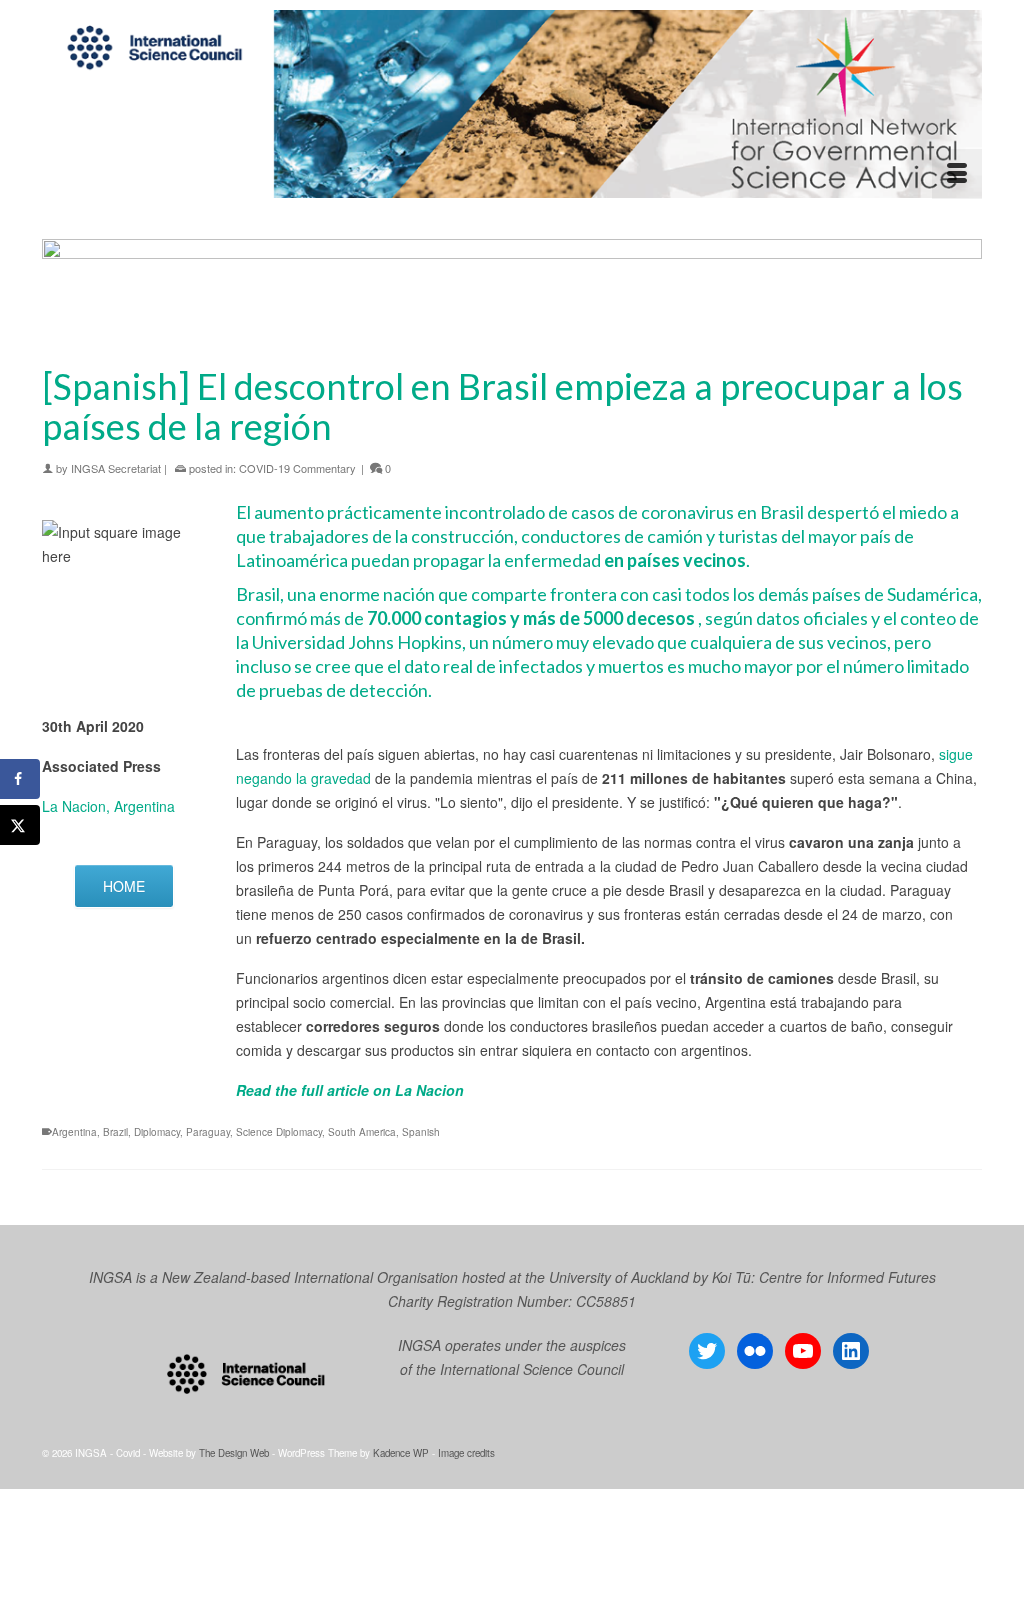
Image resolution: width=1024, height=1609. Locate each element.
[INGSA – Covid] (512, 104)
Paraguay (208, 1132)
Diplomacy (157, 1132)
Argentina (74, 1132)
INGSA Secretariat (116, 468)
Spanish (421, 1132)
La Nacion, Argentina (108, 806)
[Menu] (957, 174)
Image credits (466, 1453)
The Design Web (234, 1453)
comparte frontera (545, 594)
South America (362, 1132)
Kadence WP (401, 1453)
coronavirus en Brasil (724, 512)
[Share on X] (20, 825)
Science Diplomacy (279, 1132)
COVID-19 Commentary (297, 468)
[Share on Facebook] (20, 779)
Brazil (115, 1132)
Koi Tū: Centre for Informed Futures (824, 1277)
